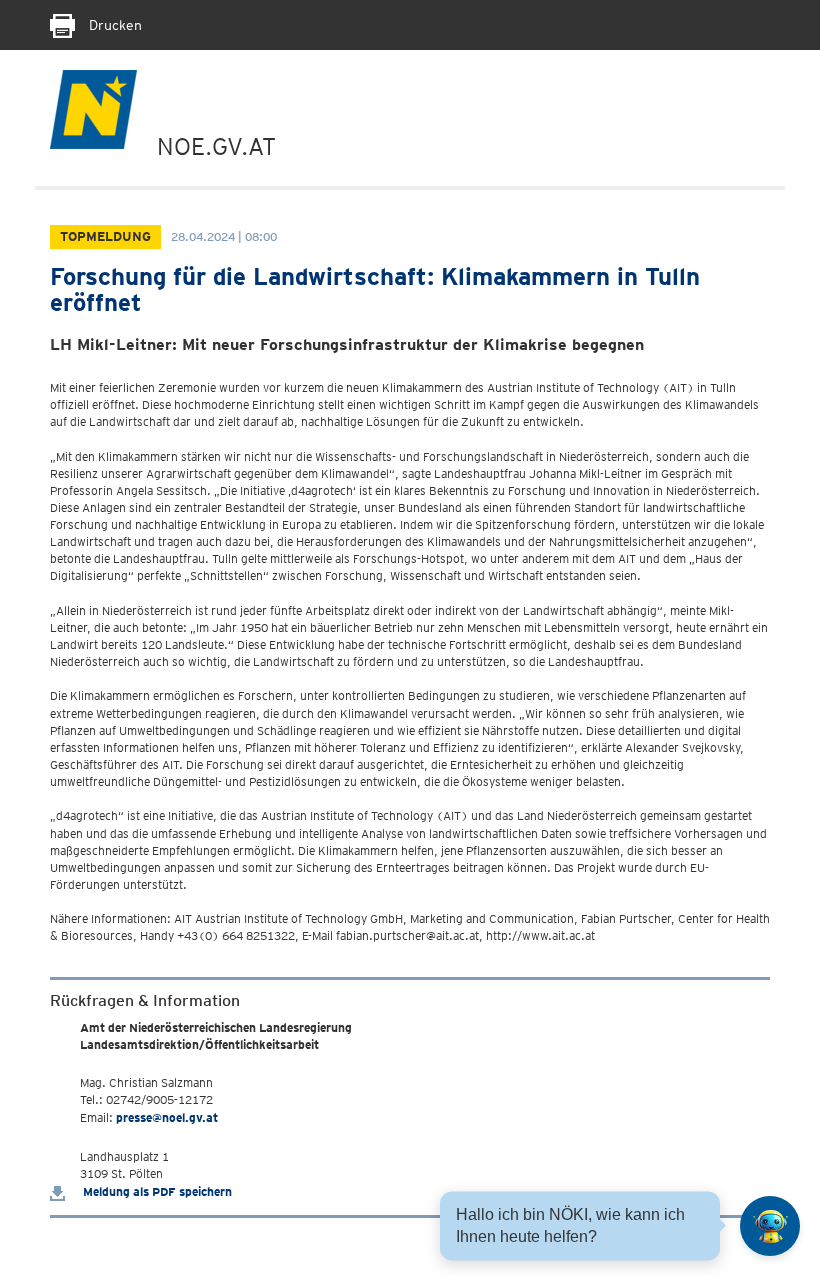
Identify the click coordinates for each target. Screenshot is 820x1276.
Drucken (113, 25)
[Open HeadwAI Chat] (770, 1226)
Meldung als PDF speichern (156, 1191)
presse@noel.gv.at (167, 1117)
